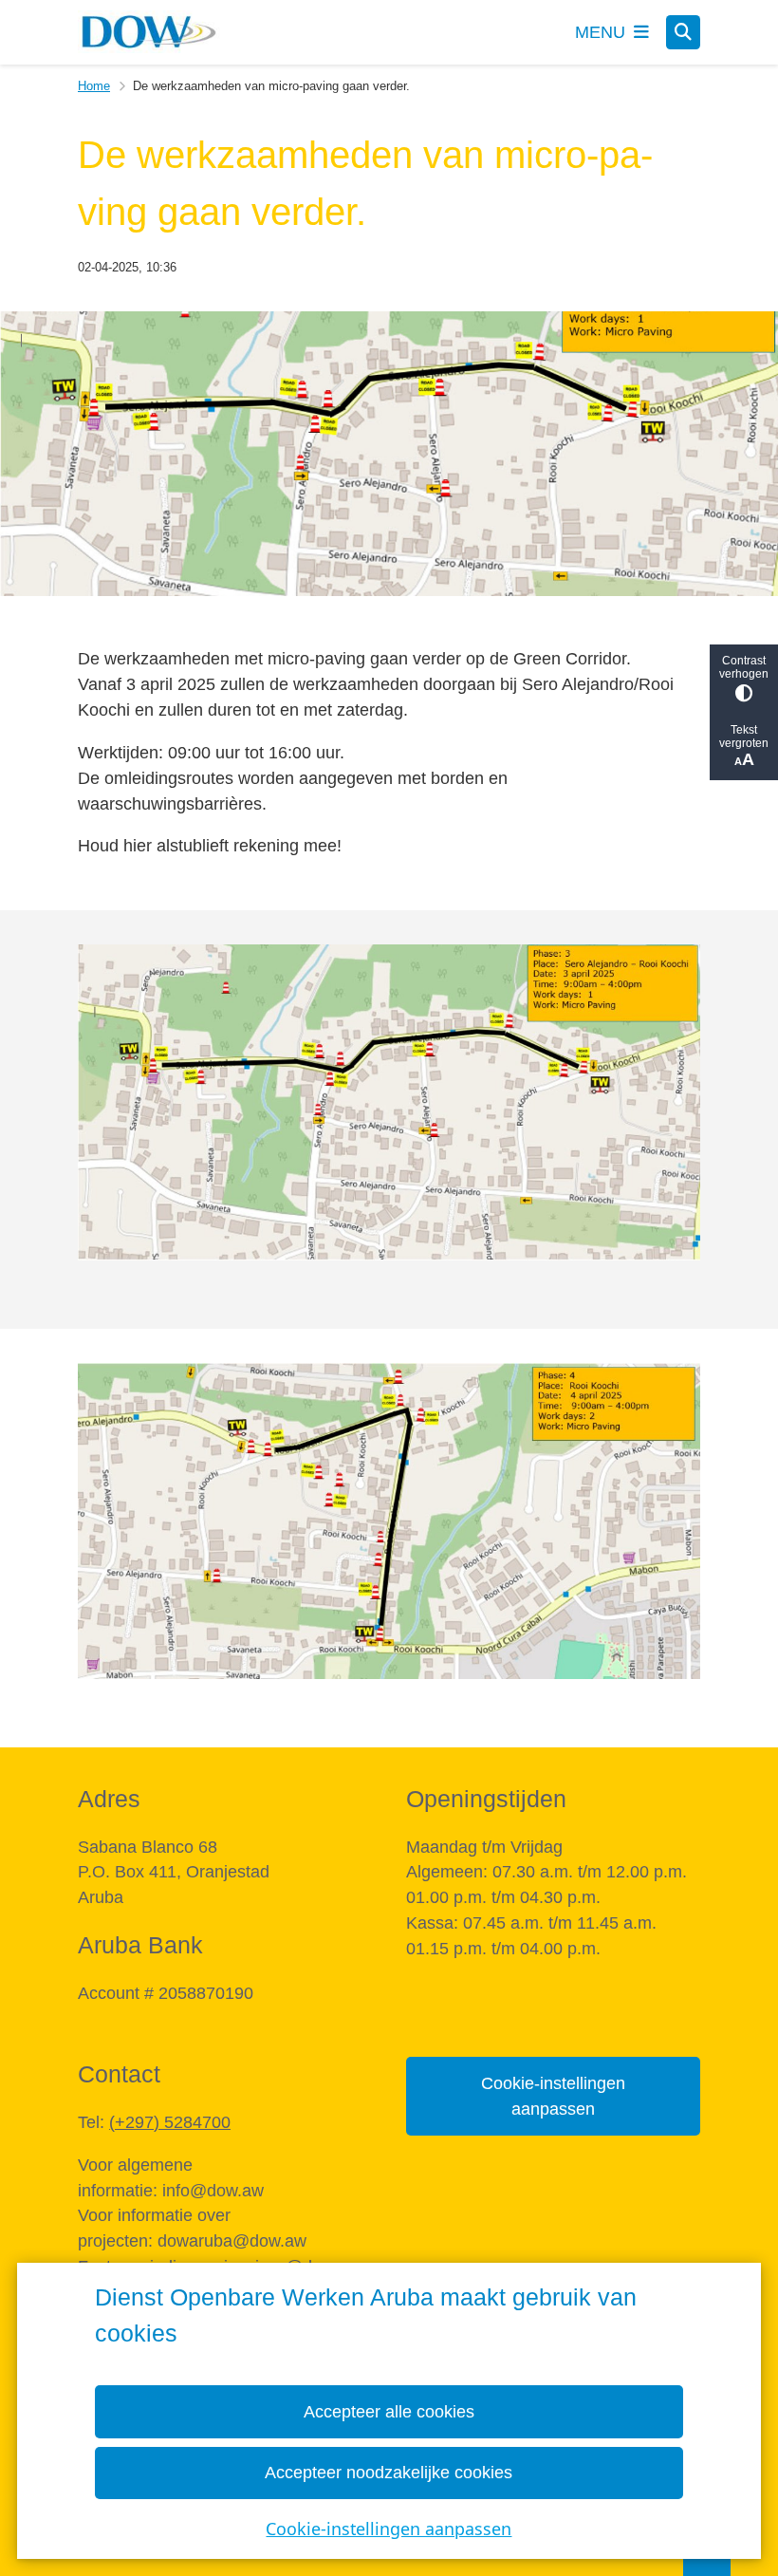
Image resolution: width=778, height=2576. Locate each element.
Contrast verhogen (744, 667)
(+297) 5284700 (170, 2122)
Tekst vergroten (744, 737)
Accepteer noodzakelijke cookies (389, 2473)
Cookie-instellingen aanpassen (389, 2529)
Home (94, 86)
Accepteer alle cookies (389, 2412)
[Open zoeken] (683, 32)
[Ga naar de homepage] (149, 32)
